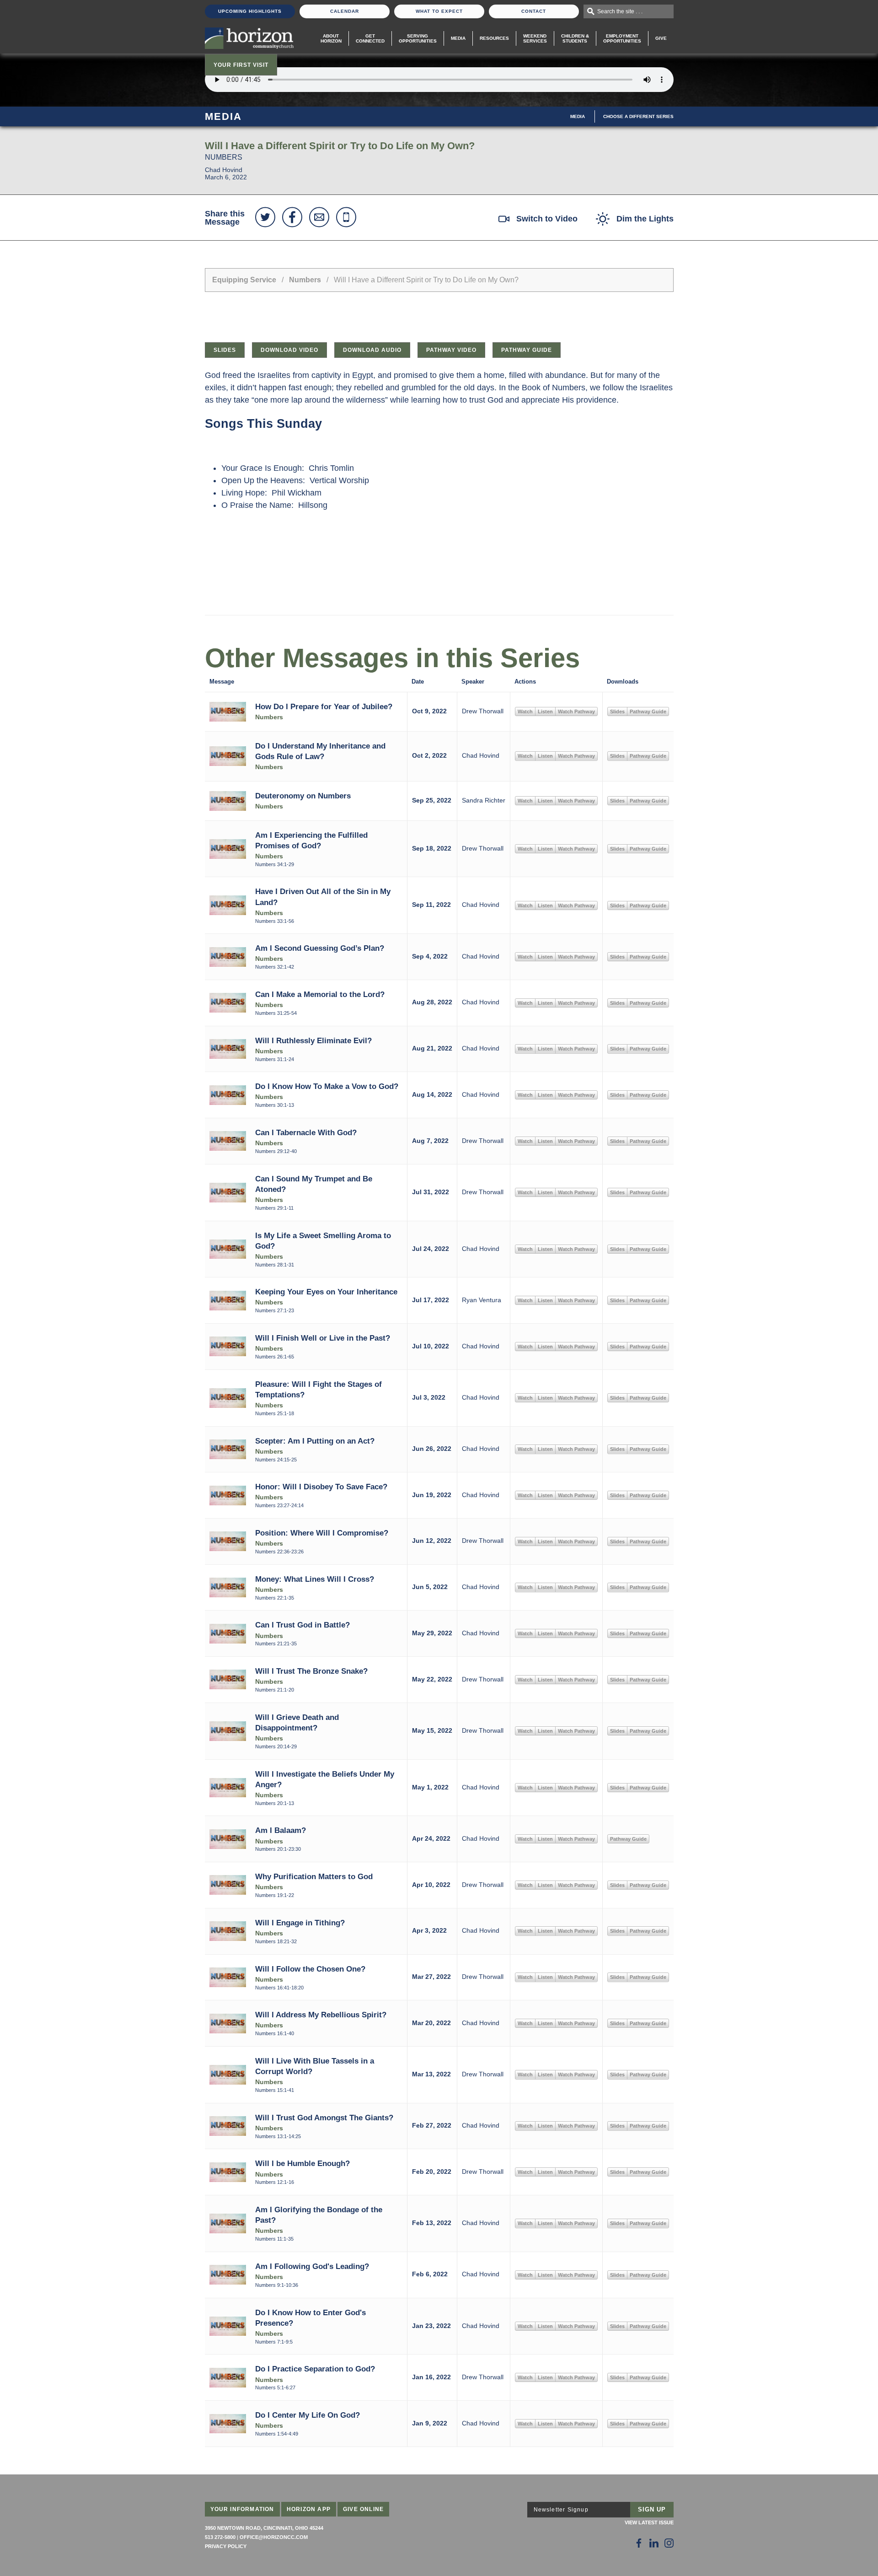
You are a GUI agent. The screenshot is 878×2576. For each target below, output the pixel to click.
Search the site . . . (620, 11)
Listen (545, 711)
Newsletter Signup (561, 2510)
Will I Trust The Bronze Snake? (311, 1671)
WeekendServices (535, 38)
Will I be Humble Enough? (302, 2163)
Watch (525, 711)
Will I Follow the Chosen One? (310, 1969)
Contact (534, 11)
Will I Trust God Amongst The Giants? (324, 2118)
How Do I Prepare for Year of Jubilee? (324, 706)
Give (661, 38)
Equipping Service (244, 280)
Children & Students (575, 38)
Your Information (242, 2509)
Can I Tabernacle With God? (306, 1132)
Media (458, 38)
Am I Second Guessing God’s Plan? (320, 948)
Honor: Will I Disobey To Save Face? (321, 1487)
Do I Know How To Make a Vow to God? (327, 1086)
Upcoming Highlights (250, 11)
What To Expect (439, 11)
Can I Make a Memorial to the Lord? (320, 994)
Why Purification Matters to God (314, 1876)
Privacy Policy (226, 2546)
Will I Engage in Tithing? (300, 1923)
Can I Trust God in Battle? (302, 1625)
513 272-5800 (220, 2537)
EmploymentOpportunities (622, 38)
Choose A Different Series (638, 116)
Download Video (289, 350)
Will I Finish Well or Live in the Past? (323, 1338)
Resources (494, 38)
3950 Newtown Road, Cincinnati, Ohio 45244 (264, 2528)
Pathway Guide (527, 350)
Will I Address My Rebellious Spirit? (321, 2015)
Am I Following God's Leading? (312, 2266)
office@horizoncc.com (274, 2537)
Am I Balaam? (281, 1830)
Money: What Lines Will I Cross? (315, 1579)
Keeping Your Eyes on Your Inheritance (326, 1292)
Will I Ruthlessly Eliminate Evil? (313, 1040)
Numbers (305, 280)
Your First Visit (241, 65)
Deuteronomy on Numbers (303, 796)
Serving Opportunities (418, 38)
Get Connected (370, 38)
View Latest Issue (649, 2522)
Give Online (363, 2509)
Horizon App (309, 2509)
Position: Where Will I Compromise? (322, 1533)
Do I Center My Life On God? (308, 2415)
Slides (225, 350)
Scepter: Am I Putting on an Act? (315, 1441)
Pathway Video (451, 350)
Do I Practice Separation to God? (315, 2369)
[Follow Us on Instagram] (669, 2543)
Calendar (345, 11)
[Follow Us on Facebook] (639, 2543)
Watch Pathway (576, 711)
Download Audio (372, 350)
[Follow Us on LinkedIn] (654, 2543)
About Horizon (331, 38)
